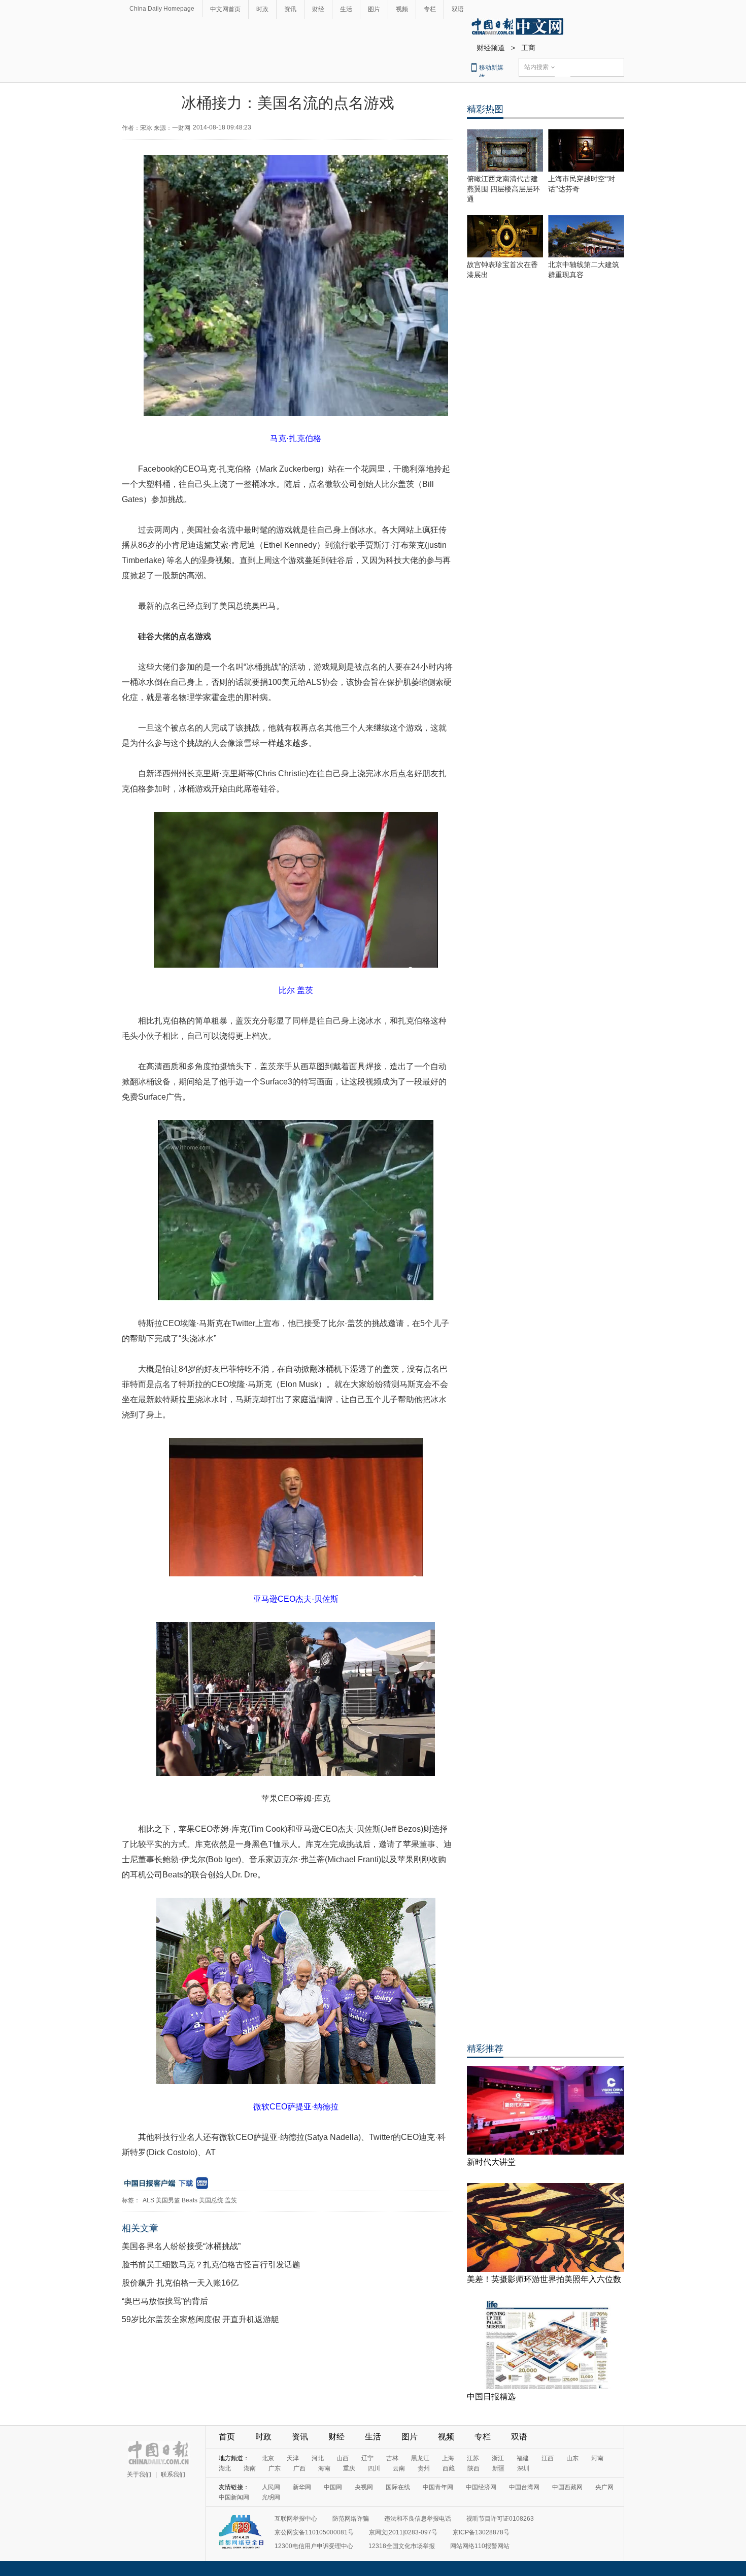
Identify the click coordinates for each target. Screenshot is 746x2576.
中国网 (333, 2487)
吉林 (392, 2458)
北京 (268, 2458)
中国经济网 (481, 2487)
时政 (262, 9)
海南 (324, 2468)
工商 (528, 48)
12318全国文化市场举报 (402, 2546)
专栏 (430, 9)
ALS (148, 2200)
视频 (402, 9)
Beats (190, 2200)
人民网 (271, 2487)
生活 (346, 9)
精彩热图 (485, 109)
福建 (523, 2458)
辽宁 (367, 2458)
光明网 (271, 2497)
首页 (227, 2437)
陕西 (473, 2468)
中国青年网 (438, 2487)
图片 (374, 9)
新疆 (498, 2468)
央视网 (364, 2487)
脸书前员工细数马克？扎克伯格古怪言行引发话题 (211, 2265)
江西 (548, 2458)
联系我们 (173, 2474)
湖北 (225, 2468)
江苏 (473, 2458)
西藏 (449, 2468)
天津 (293, 2458)
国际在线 (398, 2487)
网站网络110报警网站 (480, 2546)
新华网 (302, 2487)
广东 (275, 2468)
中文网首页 (225, 9)
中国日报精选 (491, 2397)
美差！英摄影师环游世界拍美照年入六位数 (544, 2279)
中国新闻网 (234, 2497)
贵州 (424, 2468)
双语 (458, 9)
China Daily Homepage (162, 9)
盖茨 (231, 2200)
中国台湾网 (524, 2487)
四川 (374, 2468)
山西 (343, 2458)
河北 (318, 2458)
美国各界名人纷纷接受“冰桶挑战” (181, 2246)
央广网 (604, 2487)
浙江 (498, 2458)
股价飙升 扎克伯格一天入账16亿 (180, 2283)
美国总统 (211, 2200)
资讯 (290, 9)
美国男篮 (168, 2200)
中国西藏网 (567, 2487)
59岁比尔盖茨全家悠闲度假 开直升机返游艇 (200, 2319)
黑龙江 (420, 2458)
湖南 (250, 2468)
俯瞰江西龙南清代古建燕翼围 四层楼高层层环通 (503, 189)
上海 (448, 2458)
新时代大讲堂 (491, 2162)
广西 (299, 2468)
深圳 (523, 2468)
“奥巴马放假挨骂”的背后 (165, 2301)
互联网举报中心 (296, 2519)
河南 (597, 2458)
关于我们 (139, 2474)
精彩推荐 (485, 2049)
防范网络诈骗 (351, 2519)
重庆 (349, 2468)
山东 (572, 2458)
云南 (399, 2468)
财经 (318, 9)
